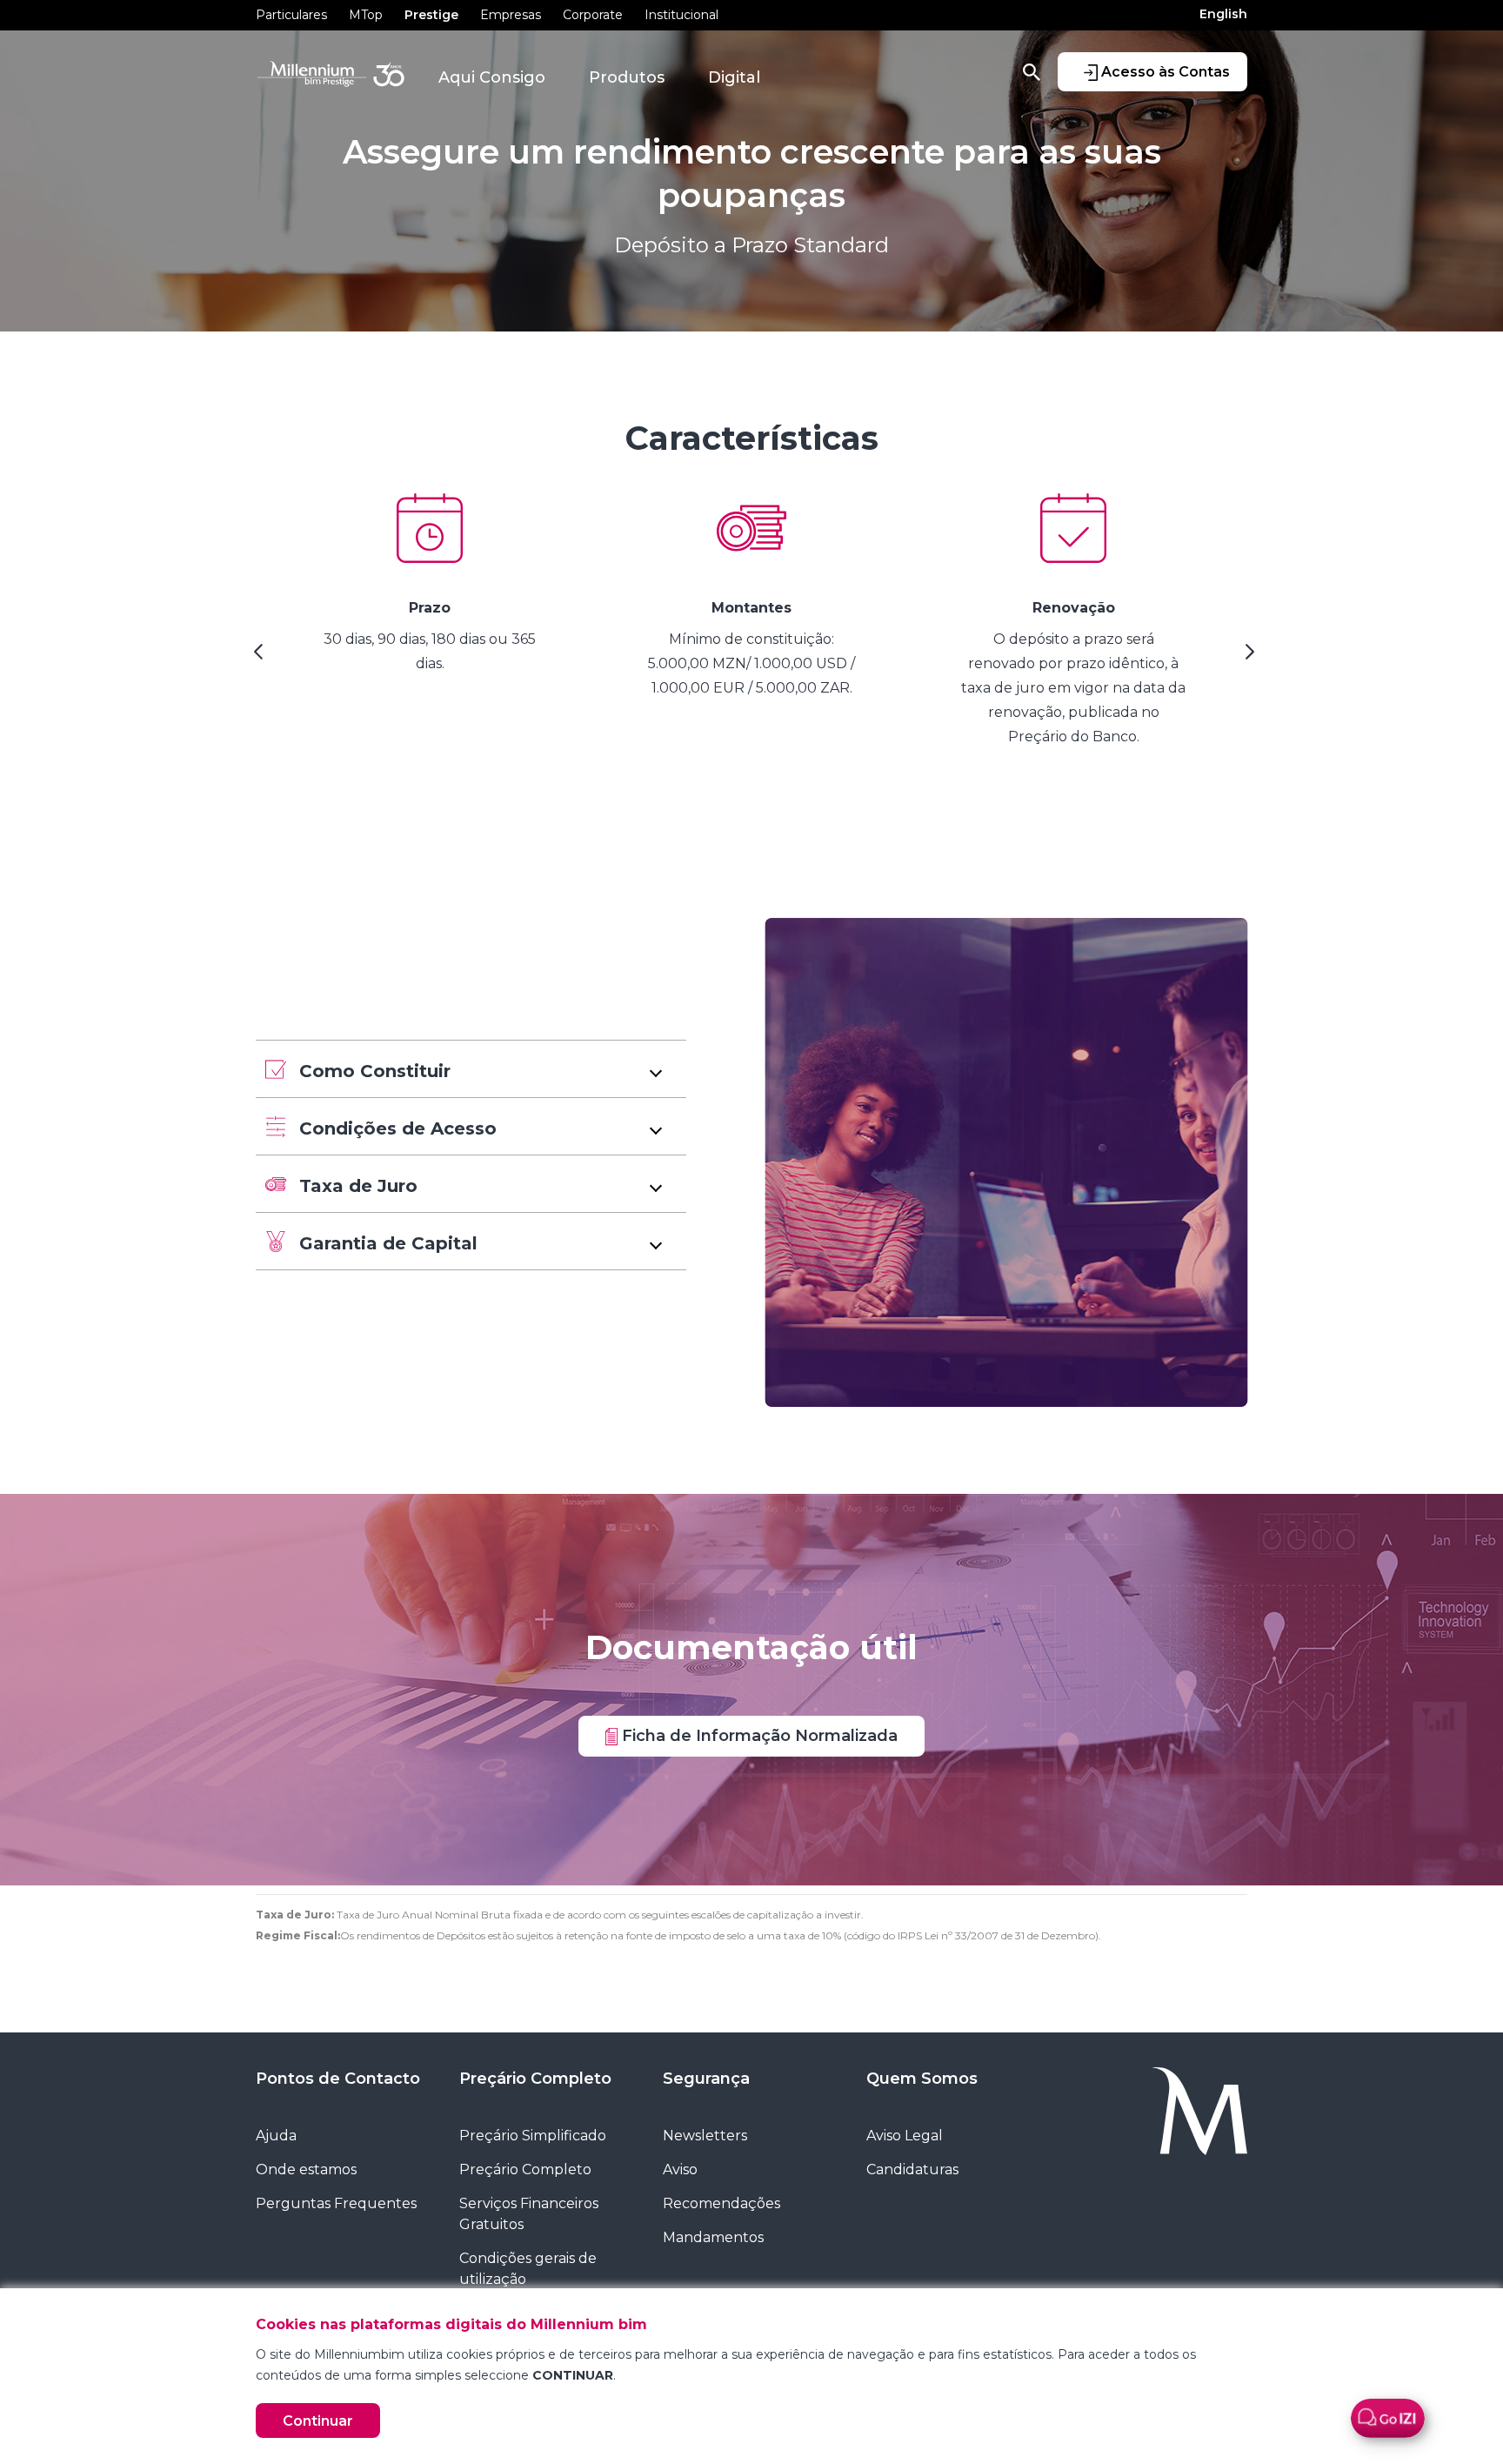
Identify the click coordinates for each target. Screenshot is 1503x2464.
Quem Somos (922, 2079)
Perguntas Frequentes (336, 2203)
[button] (471, 1069)
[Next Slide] (1247, 658)
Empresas (511, 15)
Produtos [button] (627, 77)
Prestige (431, 15)
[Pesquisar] (1032, 71)
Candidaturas (912, 2169)
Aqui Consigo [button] (492, 77)
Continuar (318, 2421)
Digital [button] (734, 77)
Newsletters (705, 2136)
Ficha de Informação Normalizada (758, 1735)
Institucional (681, 15)
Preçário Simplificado (533, 2136)
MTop (366, 15)
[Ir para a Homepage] (1159, 2111)
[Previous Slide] (256, 658)
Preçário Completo (535, 2079)
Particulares (291, 15)
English (1223, 14)
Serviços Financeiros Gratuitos (529, 2214)
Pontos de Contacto (338, 2079)
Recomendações (721, 2203)
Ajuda (276, 2136)
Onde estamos (306, 2169)
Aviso (680, 2169)
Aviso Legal (905, 2136)
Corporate (593, 15)
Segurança (706, 2079)
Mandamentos (713, 2237)
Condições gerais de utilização (528, 2269)
